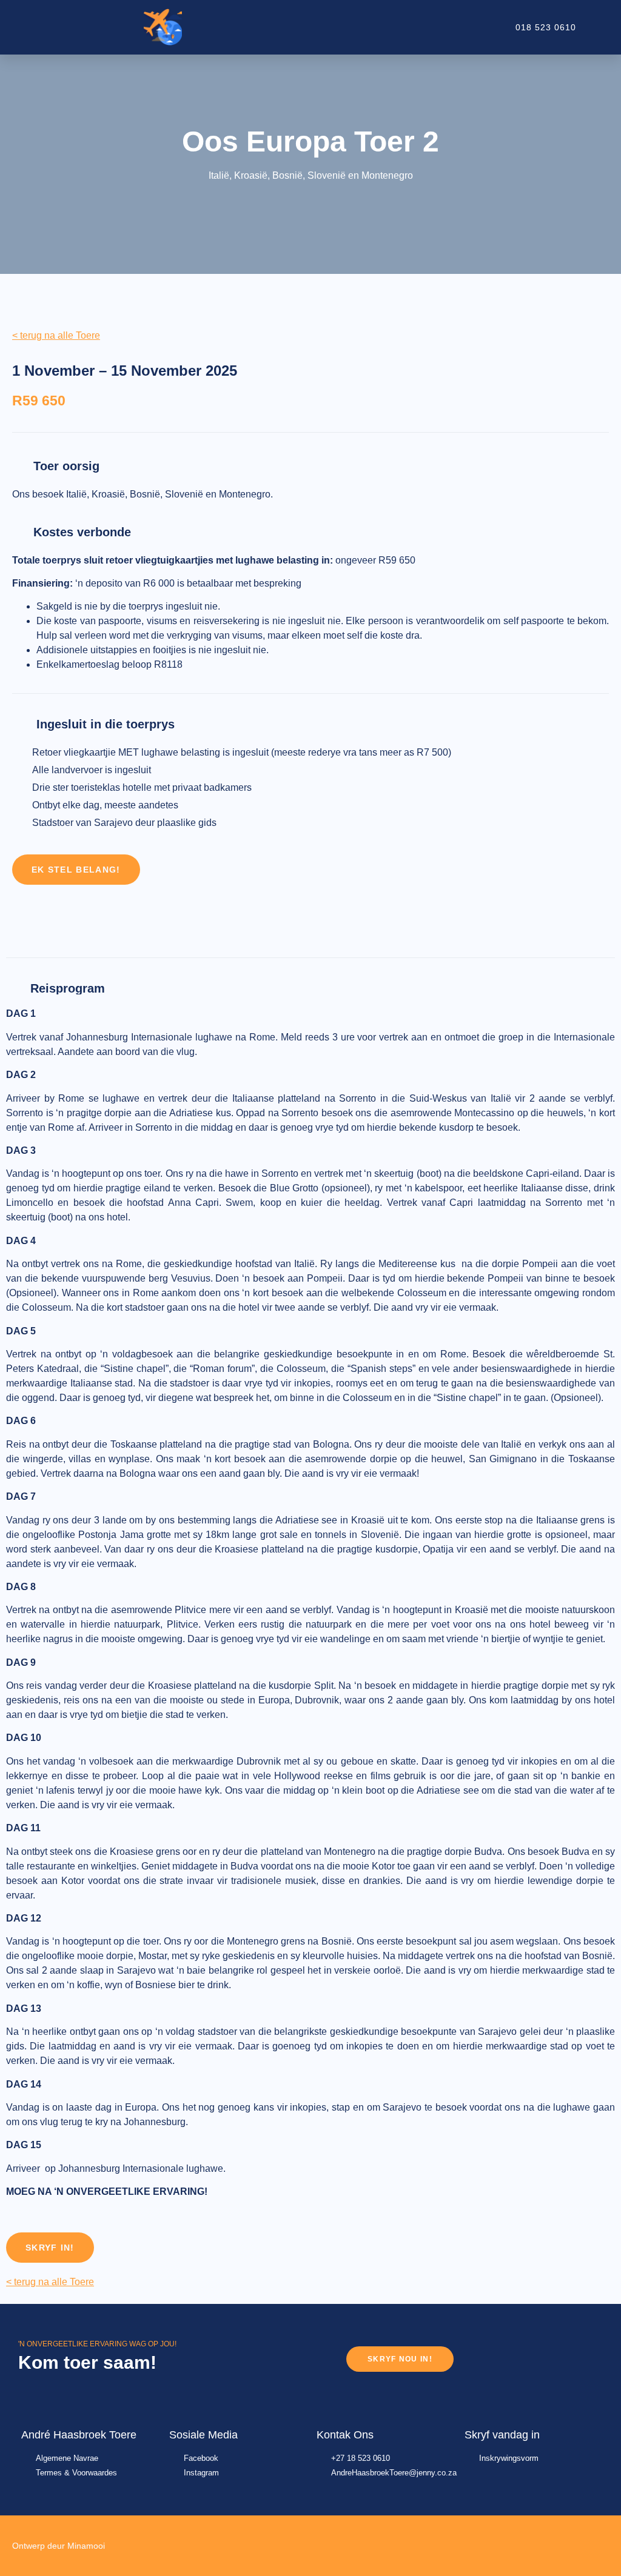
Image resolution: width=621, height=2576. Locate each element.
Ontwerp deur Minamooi (59, 2546)
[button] (388, 27)
